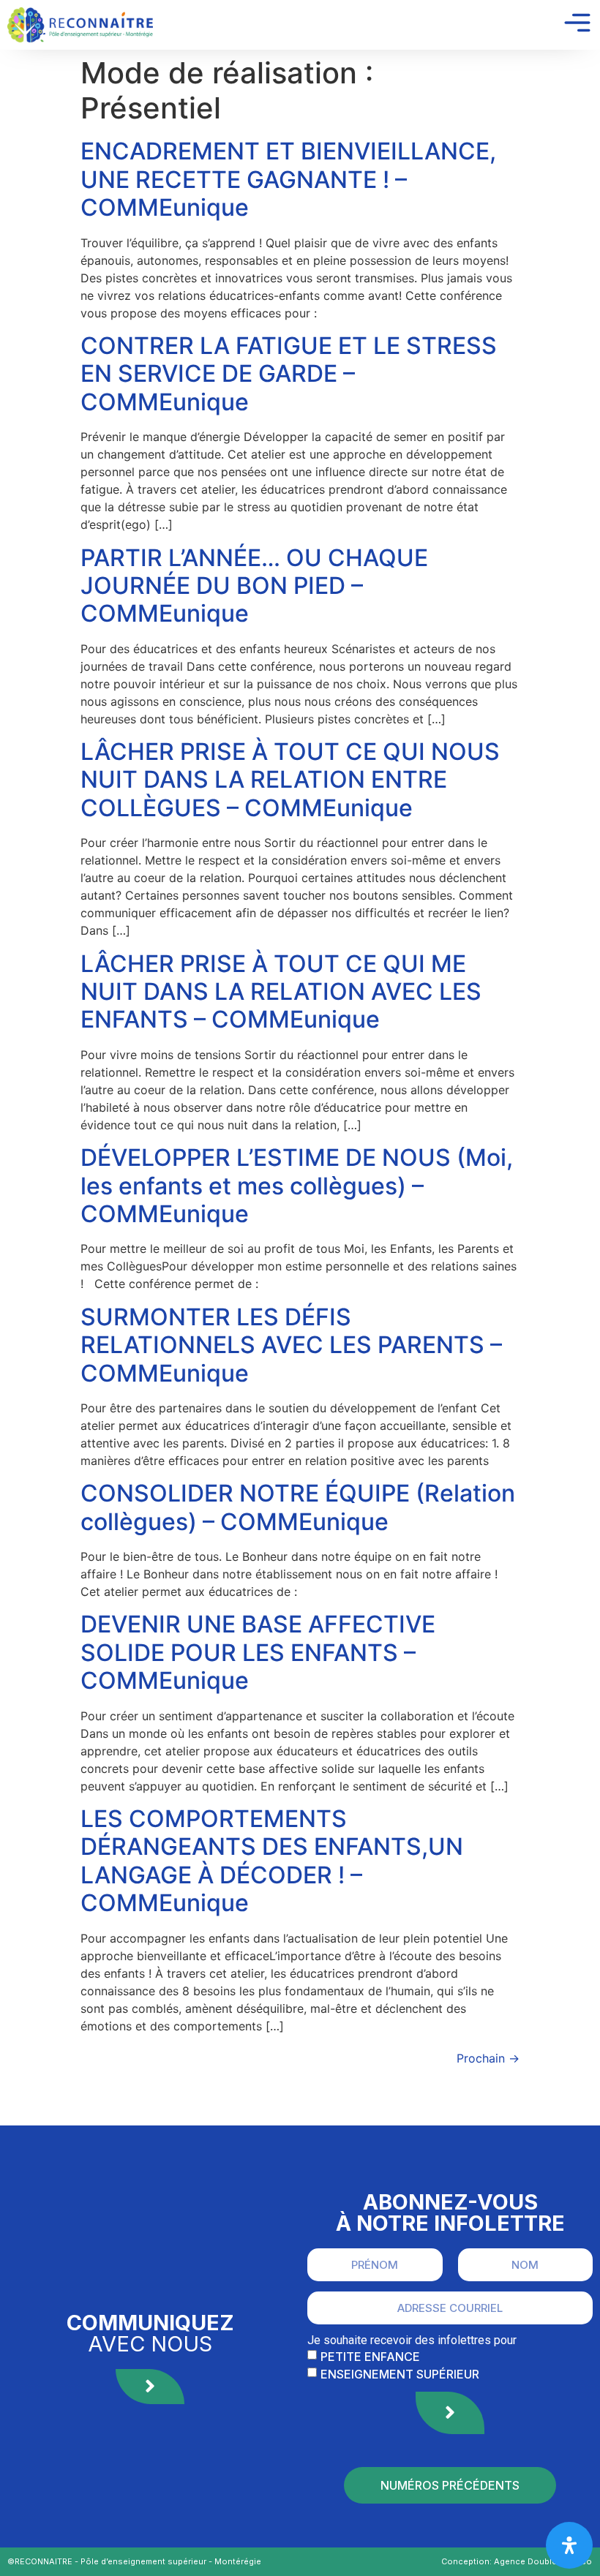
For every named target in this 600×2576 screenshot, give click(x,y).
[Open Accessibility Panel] (569, 2545)
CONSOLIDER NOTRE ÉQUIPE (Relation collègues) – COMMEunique (298, 1507)
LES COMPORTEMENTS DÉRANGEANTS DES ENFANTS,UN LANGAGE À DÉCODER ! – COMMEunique (272, 1861)
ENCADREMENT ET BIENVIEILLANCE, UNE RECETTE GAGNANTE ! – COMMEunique (288, 179)
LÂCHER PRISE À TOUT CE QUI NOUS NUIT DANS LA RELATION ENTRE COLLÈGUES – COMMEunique (290, 780)
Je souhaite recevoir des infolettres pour (412, 2340)
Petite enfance (370, 2356)
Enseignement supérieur (400, 2373)
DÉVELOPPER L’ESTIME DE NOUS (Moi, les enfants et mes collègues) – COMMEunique (297, 1186)
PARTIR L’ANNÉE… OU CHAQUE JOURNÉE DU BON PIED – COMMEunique (254, 586)
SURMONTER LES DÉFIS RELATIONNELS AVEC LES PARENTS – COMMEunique (291, 1345)
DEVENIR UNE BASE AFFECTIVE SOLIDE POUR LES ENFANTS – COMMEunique (258, 1652)
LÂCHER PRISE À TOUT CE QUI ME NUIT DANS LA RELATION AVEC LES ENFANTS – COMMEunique (281, 992)
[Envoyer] (450, 2413)
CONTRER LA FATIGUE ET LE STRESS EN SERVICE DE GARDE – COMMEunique (289, 374)
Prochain (488, 2058)
